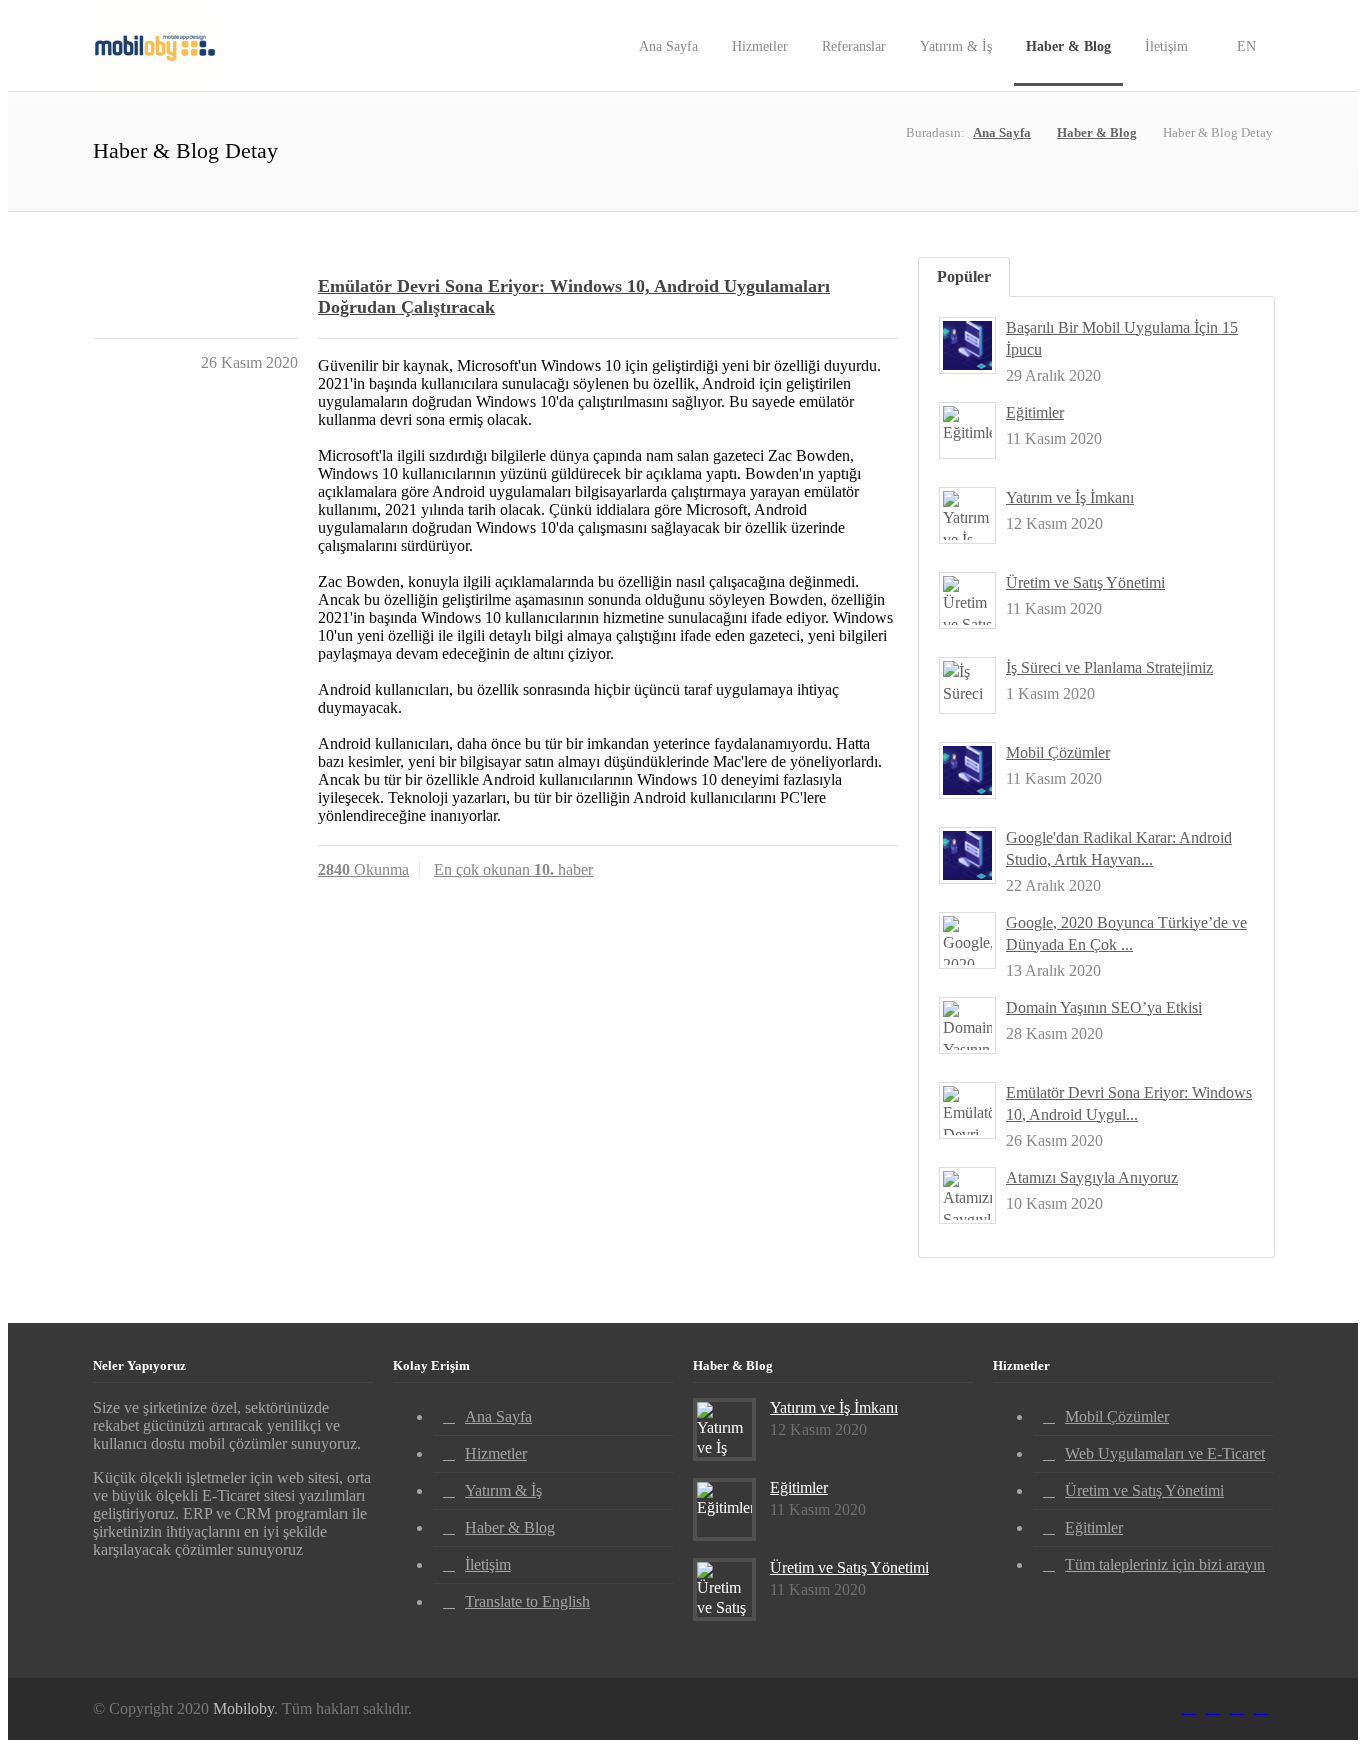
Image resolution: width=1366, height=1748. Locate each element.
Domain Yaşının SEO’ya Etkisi (1104, 1007)
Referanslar (854, 46)
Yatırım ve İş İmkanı (1070, 497)
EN (1244, 46)
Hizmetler (760, 46)
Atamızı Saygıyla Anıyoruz (1092, 1177)
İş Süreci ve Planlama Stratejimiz (1109, 667)
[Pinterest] (1237, 1704)
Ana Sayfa (668, 46)
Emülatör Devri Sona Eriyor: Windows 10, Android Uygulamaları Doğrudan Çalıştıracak (574, 296)
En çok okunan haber (513, 869)
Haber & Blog (1068, 46)
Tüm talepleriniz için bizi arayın (1165, 1564)
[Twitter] (1261, 1704)
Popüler (964, 276)
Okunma (363, 869)
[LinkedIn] (1189, 1704)
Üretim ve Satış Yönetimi (1085, 582)
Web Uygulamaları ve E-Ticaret (1165, 1453)
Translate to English (527, 1601)
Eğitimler (1035, 412)
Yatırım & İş (956, 46)
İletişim (1166, 46)
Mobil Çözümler (1058, 752)
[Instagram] (1213, 1704)
